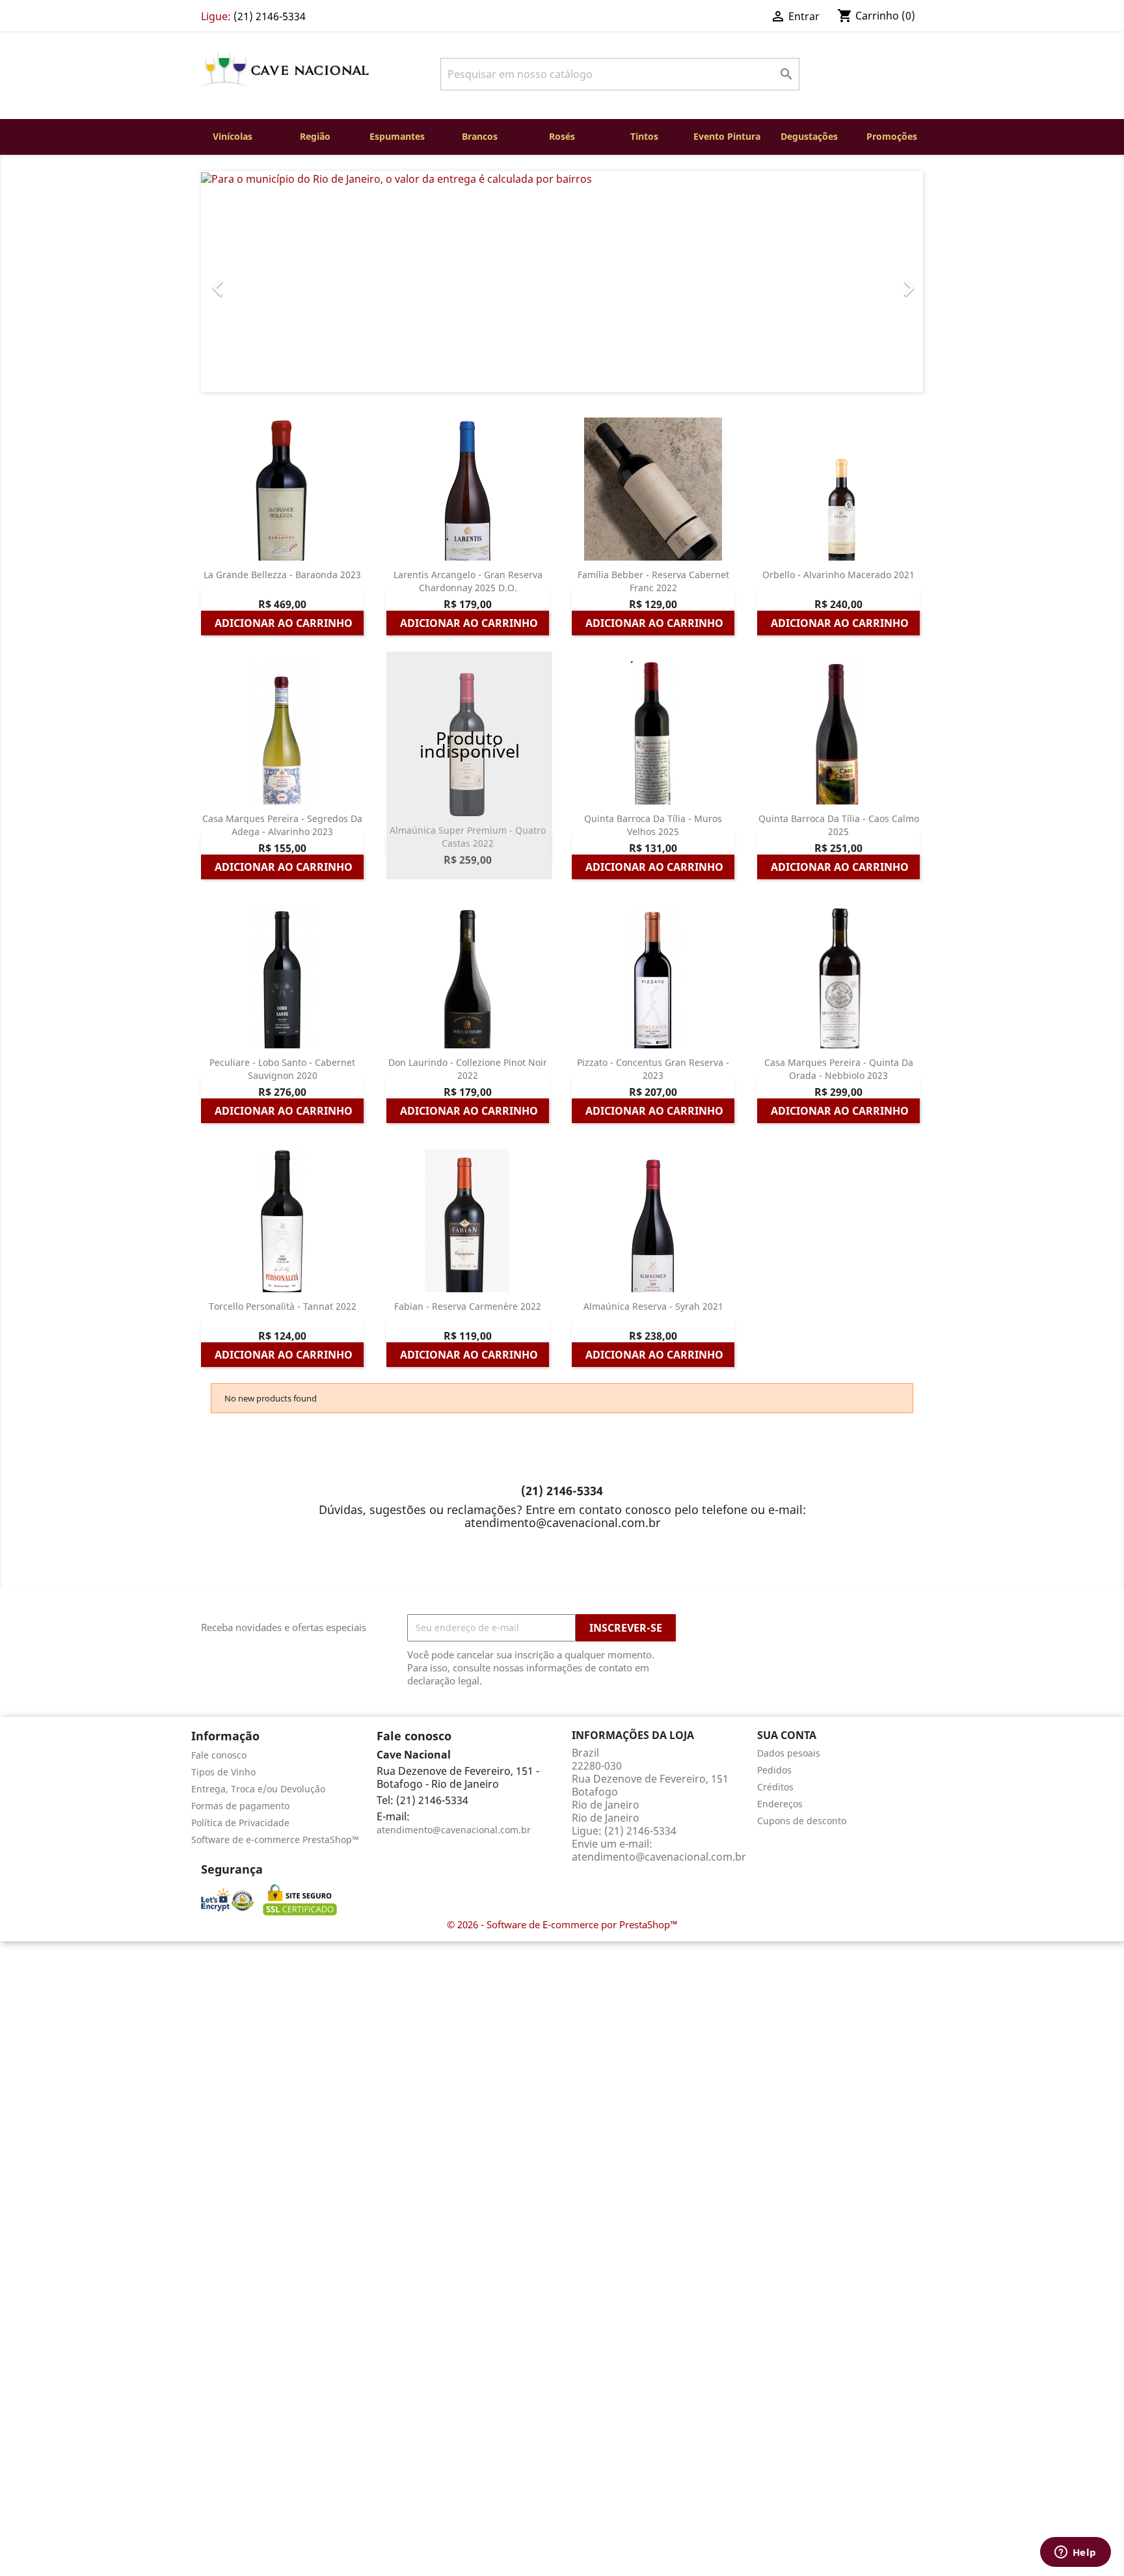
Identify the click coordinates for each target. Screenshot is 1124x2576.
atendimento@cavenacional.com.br (454, 1830)
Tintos (644, 136)
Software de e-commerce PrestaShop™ (275, 1839)
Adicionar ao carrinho (284, 623)
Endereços (780, 1804)
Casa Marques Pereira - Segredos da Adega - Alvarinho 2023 (282, 825)
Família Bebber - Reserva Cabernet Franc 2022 (653, 581)
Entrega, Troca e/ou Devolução (258, 1789)
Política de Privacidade (240, 1823)
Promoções (892, 136)
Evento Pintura (727, 136)
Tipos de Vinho (223, 1772)
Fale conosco (219, 1755)
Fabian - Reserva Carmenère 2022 (468, 1306)
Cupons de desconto (802, 1821)
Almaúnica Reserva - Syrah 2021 (653, 1306)
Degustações (809, 136)
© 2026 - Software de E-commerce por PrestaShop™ (562, 1924)
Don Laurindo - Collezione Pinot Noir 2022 (468, 1069)
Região (315, 136)
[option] (562, 282)
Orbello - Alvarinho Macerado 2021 (838, 575)
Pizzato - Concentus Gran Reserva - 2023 (653, 1069)
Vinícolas (233, 136)
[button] (255, 282)
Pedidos (774, 1770)
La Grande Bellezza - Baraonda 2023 (282, 575)
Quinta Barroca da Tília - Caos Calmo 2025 (839, 825)
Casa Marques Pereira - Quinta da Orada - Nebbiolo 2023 (839, 1069)
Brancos (480, 136)
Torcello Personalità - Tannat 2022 (283, 1306)
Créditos (775, 1787)
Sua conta (787, 1735)
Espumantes (397, 136)
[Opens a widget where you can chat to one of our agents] (1075, 2553)
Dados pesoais (789, 1753)
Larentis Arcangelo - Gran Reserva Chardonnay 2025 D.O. (468, 581)
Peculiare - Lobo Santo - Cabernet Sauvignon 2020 (282, 1069)
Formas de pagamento (240, 1806)
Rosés (562, 136)
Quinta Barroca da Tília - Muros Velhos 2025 (653, 825)
